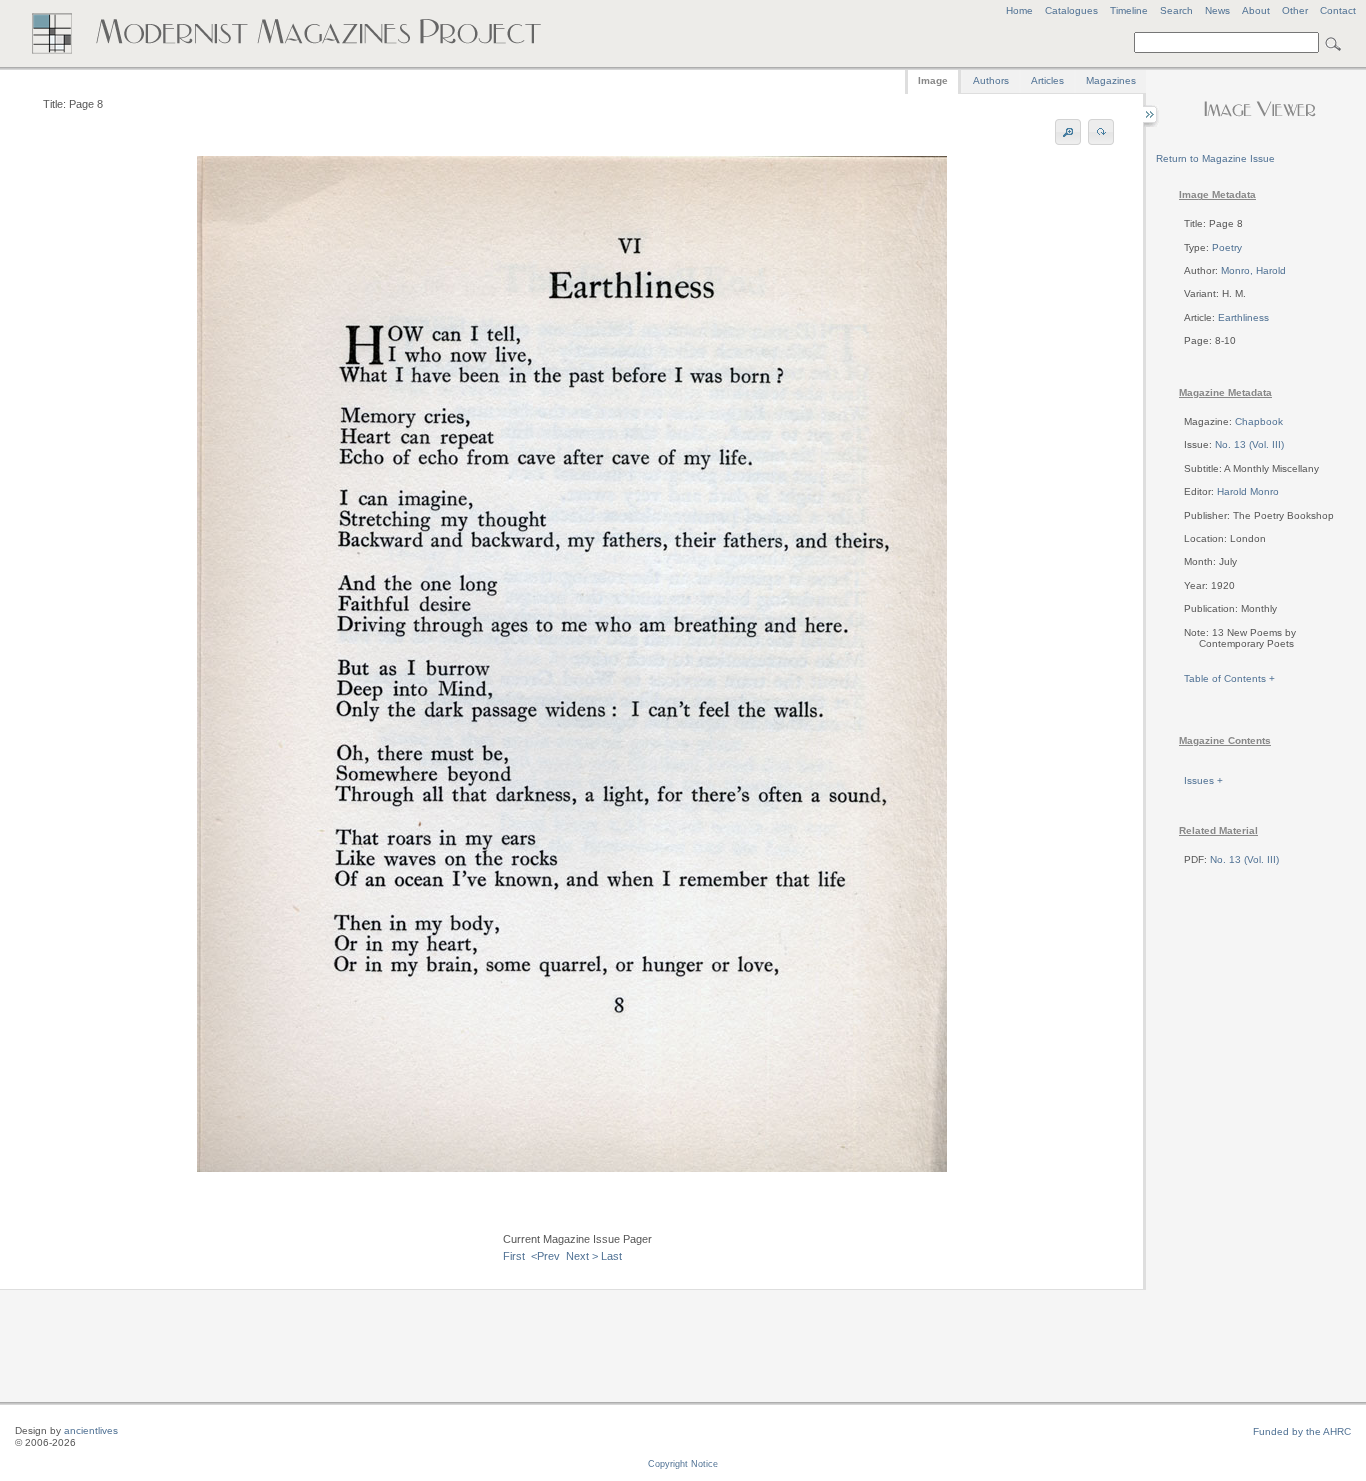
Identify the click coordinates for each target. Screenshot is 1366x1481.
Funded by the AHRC (1302, 1431)
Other (1295, 10)
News (1217, 10)
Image (933, 80)
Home (1019, 10)
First (514, 1256)
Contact (1338, 10)
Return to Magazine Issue (1215, 158)
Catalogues (1071, 10)
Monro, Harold (1253, 270)
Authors (991, 80)
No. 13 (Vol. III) (1249, 444)
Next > (582, 1256)
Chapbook (1259, 421)
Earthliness (1243, 317)
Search (1176, 10)
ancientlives (91, 1430)
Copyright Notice (683, 1464)
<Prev (545, 1256)
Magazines (1111, 80)
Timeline (1129, 10)
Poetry (1227, 247)
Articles (1047, 80)
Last (611, 1256)
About (1256, 10)
